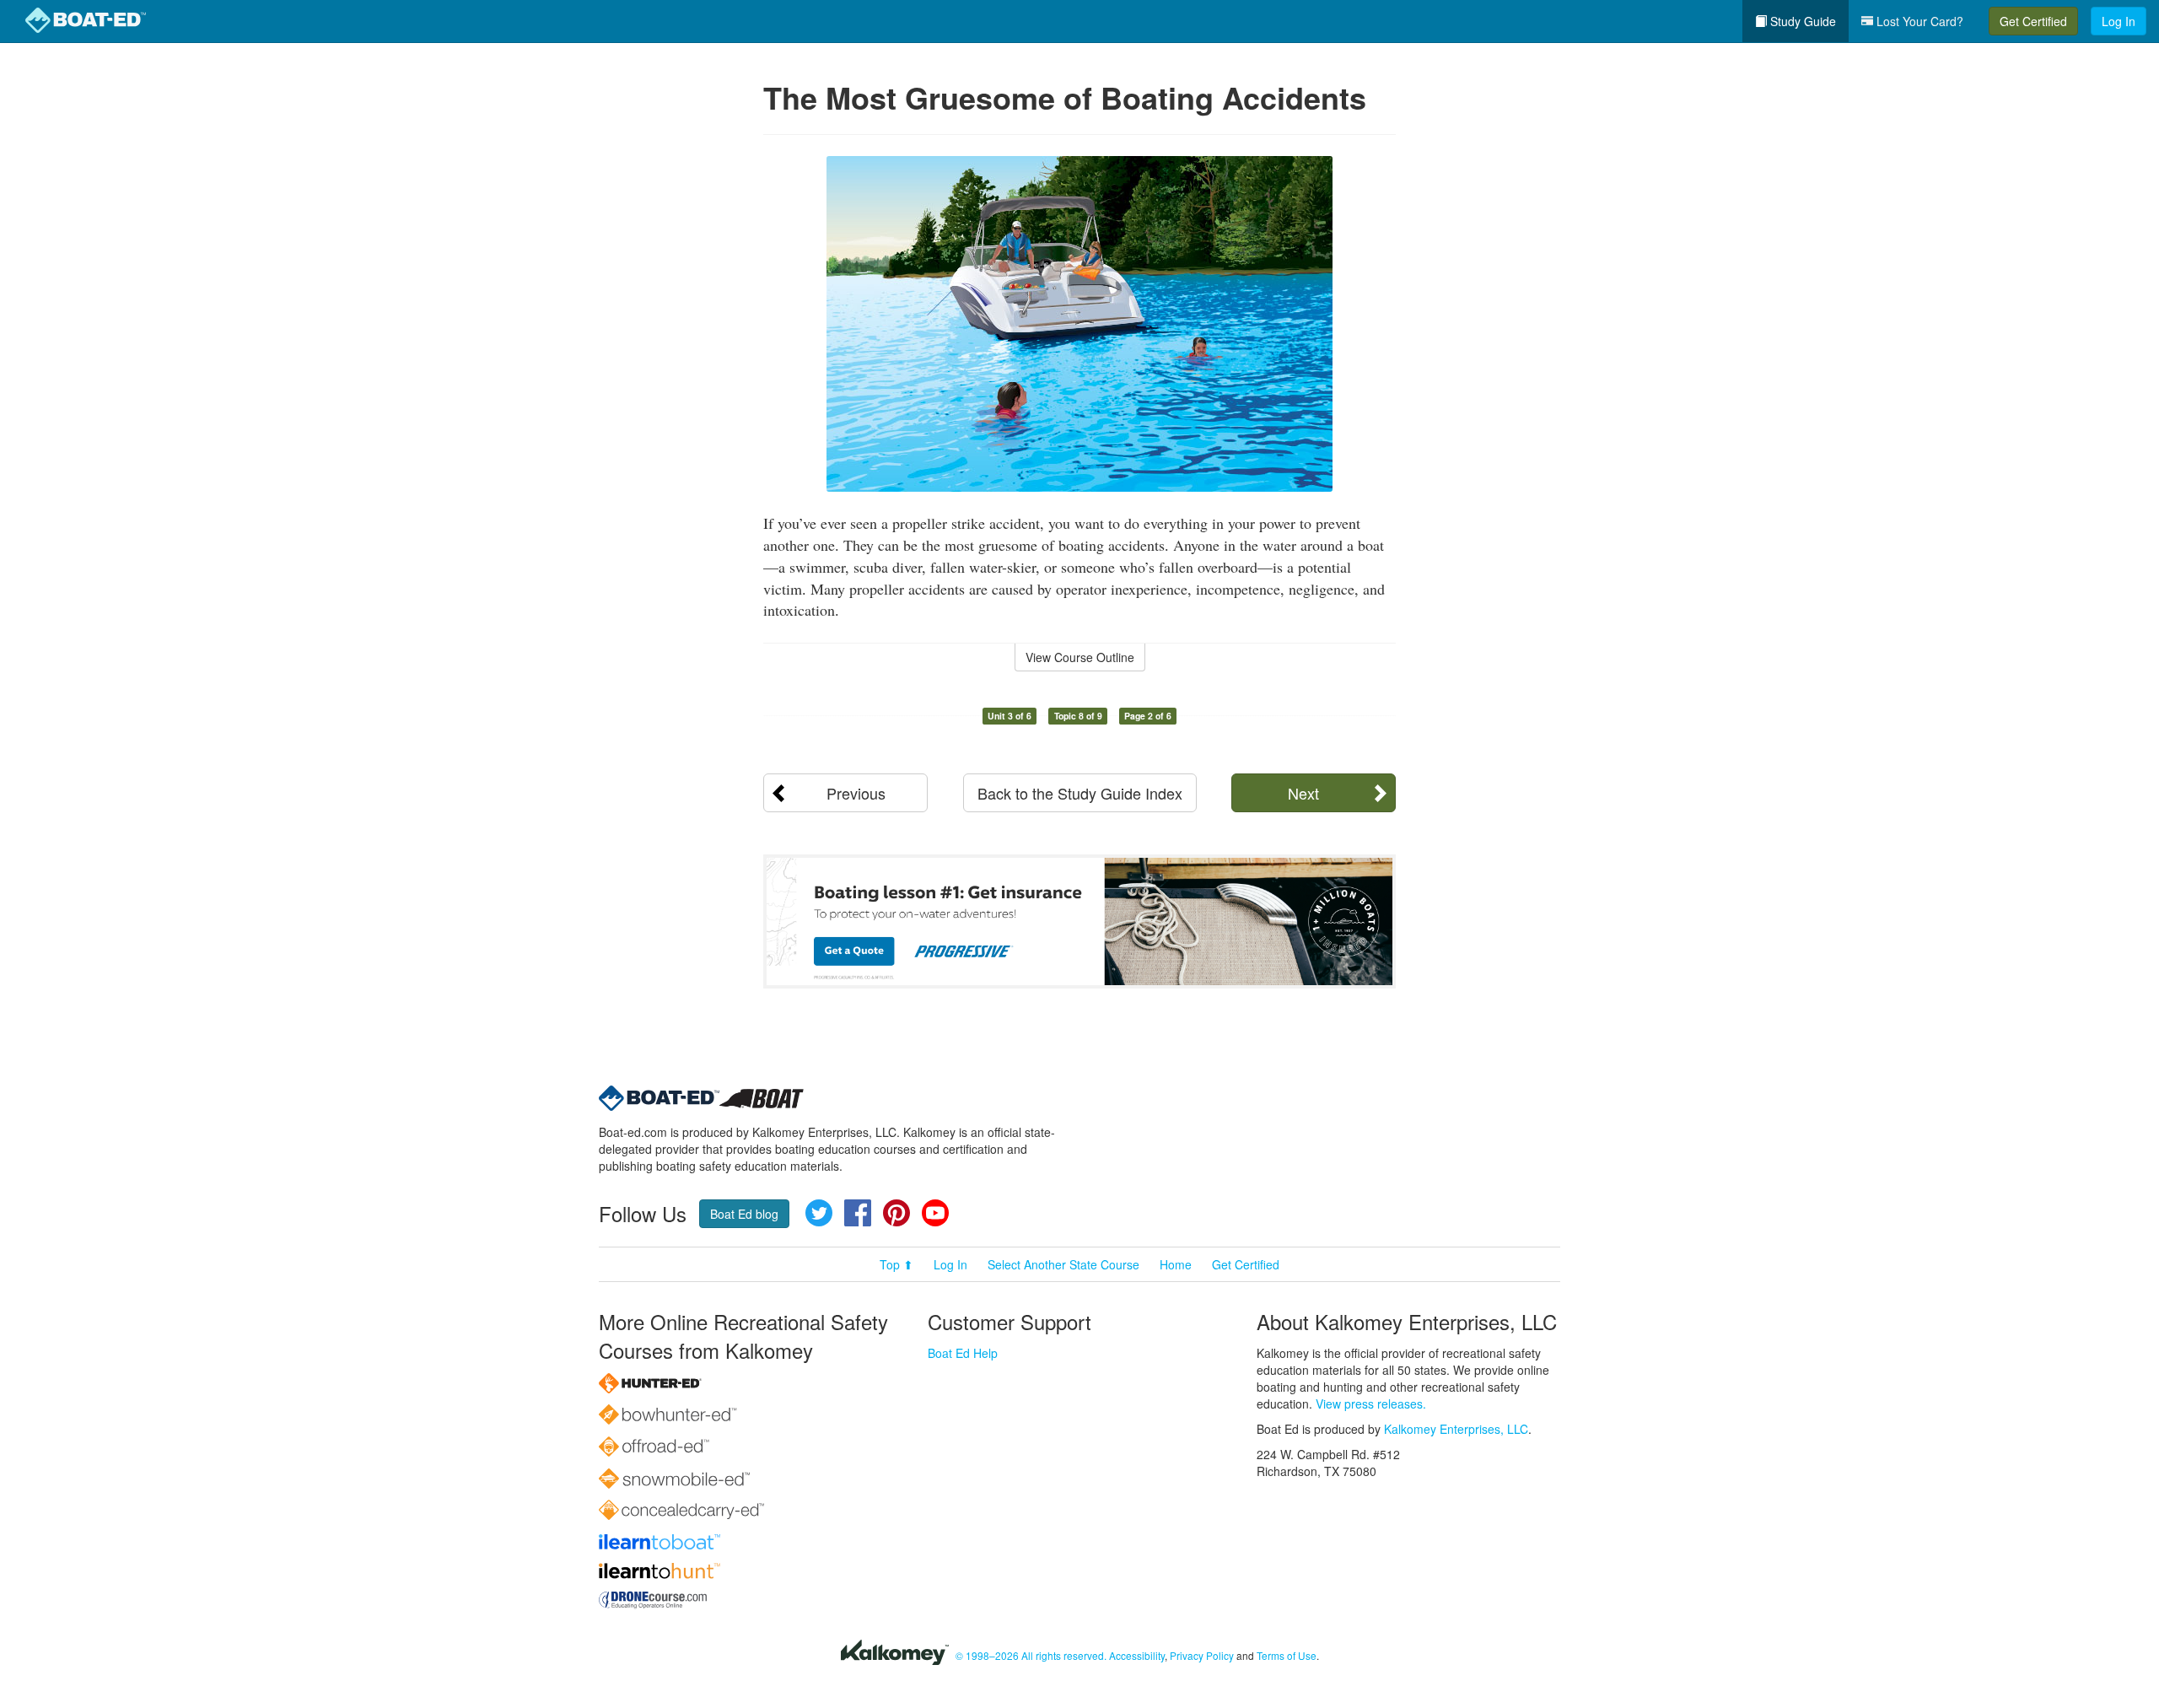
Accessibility (1137, 1655)
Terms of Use (1287, 1655)
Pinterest (896, 1213)
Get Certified (2033, 21)
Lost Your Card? (1918, 21)
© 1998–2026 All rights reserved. (1031, 1655)
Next (1303, 793)
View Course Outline (1080, 657)
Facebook (858, 1213)
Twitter (819, 1213)
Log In (2119, 21)
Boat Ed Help (963, 1353)
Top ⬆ (896, 1264)
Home (1176, 1264)
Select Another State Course (1063, 1264)
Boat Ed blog (744, 1214)
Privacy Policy (1202, 1655)
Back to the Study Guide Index (1080, 793)
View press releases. (1371, 1404)
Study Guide (1801, 21)
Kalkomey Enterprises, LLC (1456, 1429)
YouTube (935, 1213)
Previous (856, 793)
